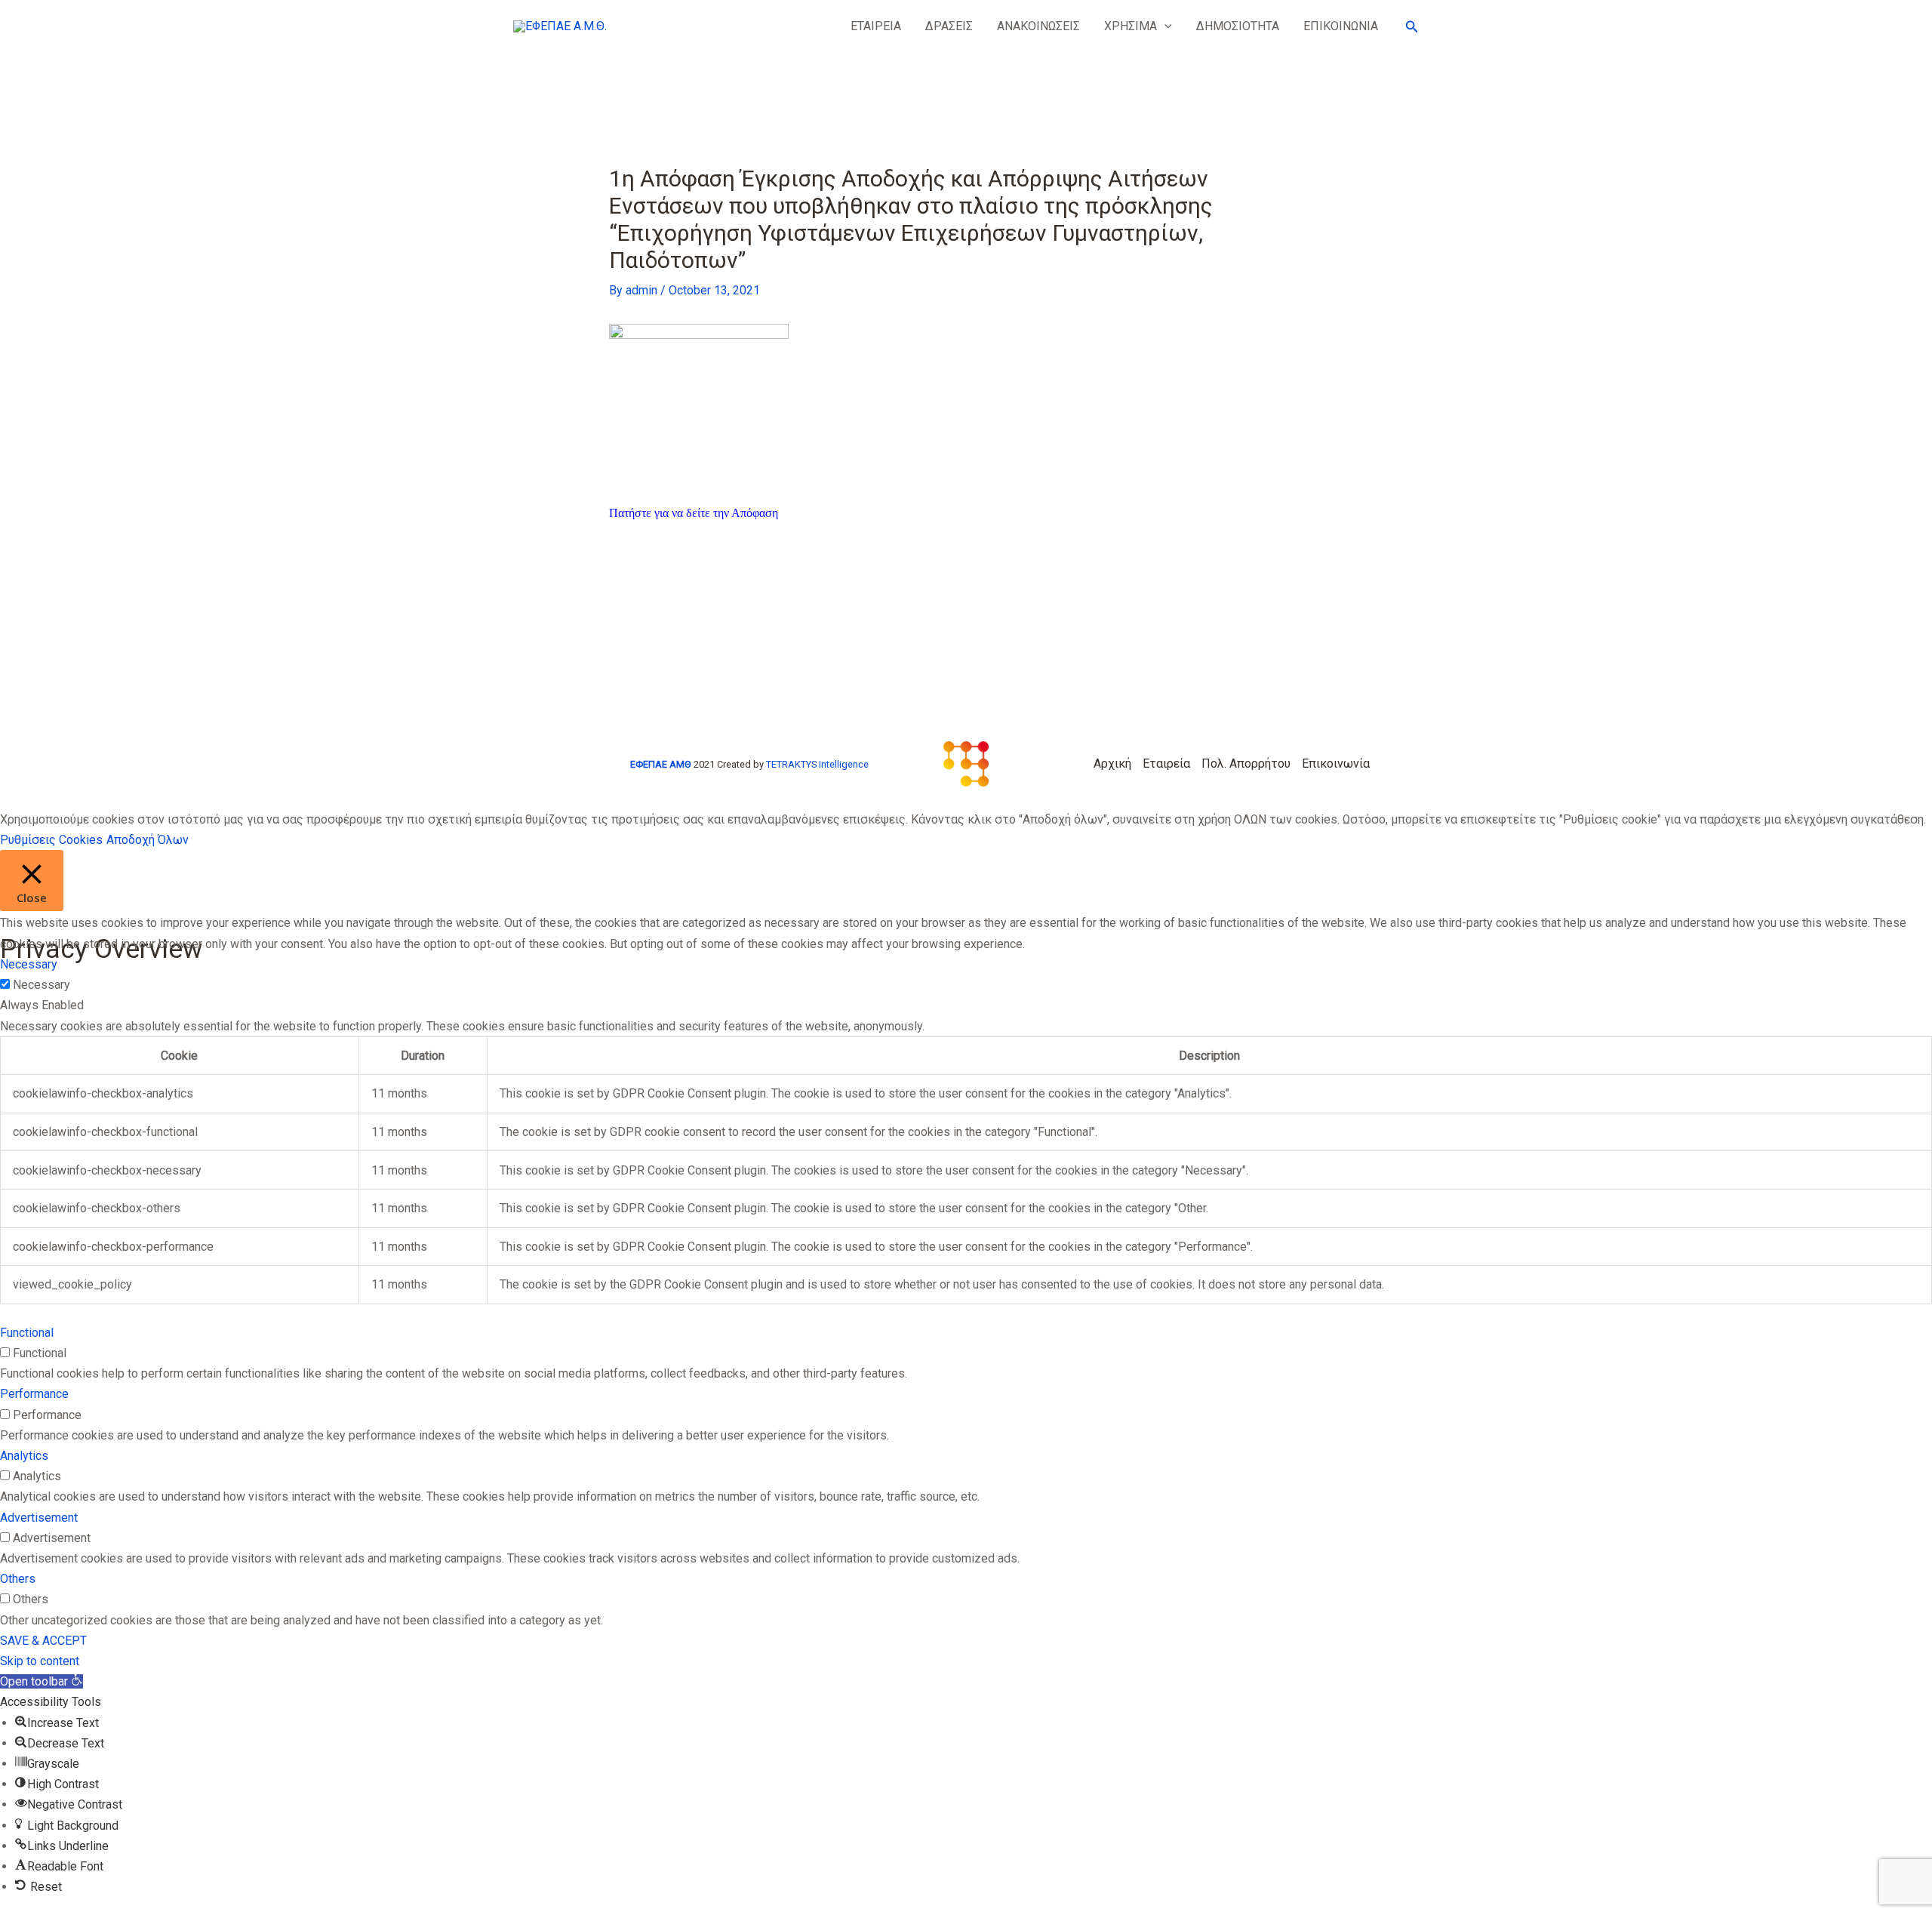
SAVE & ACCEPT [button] (43, 1641)
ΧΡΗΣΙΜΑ (1131, 26)
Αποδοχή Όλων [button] (148, 840)
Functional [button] (27, 1333)
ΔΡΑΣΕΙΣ (949, 26)
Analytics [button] (24, 1456)
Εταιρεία (1166, 764)
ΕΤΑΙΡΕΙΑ (876, 26)
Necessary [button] (29, 964)
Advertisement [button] (39, 1518)
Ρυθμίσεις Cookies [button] (51, 840)
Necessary (42, 985)
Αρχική (1112, 764)
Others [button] (18, 1579)
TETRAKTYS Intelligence (817, 764)
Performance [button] (34, 1394)
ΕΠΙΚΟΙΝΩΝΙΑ (1341, 26)
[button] (1164, 26)
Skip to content (40, 1661)
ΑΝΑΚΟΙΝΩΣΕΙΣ (1038, 26)
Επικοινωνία (1336, 764)
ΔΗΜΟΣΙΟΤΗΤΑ (1238, 26)
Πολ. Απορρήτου (1246, 764)
